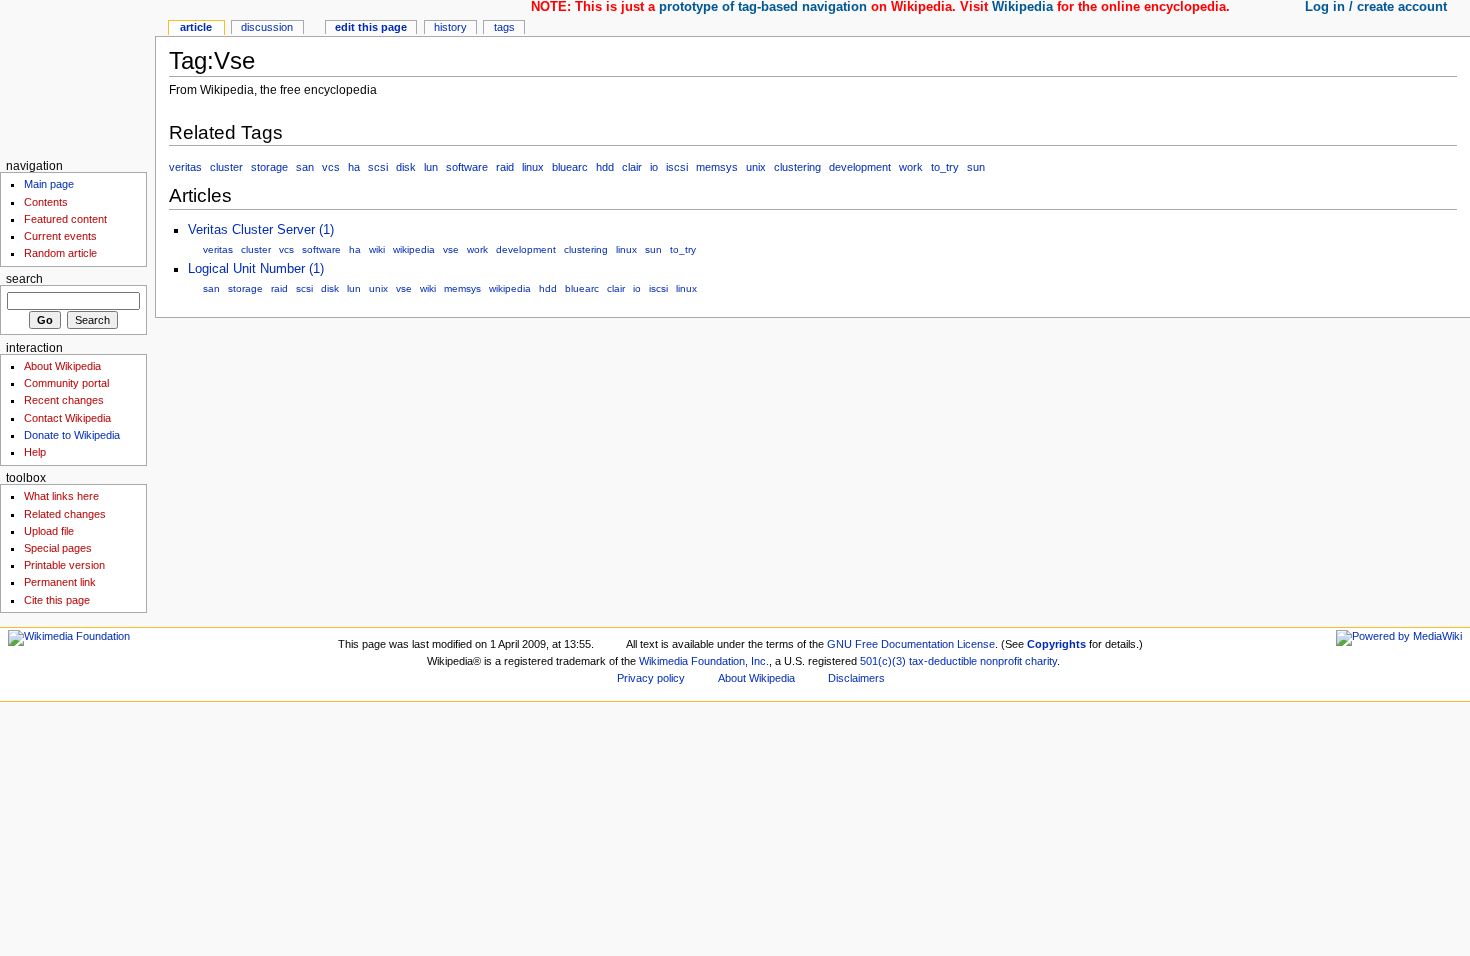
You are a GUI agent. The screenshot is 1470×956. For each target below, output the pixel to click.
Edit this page (371, 27)
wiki (377, 249)
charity (1041, 661)
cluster (226, 167)
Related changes (65, 514)
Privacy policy (651, 678)
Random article (60, 253)
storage (269, 167)
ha (354, 167)
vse (451, 249)
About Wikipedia (62, 366)
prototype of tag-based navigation (763, 7)
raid (505, 167)
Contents (46, 202)
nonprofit (1001, 661)
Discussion (267, 27)
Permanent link (60, 582)
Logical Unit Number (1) (256, 269)
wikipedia (414, 249)
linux (533, 167)
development (860, 167)
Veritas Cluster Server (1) (261, 230)
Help (35, 452)
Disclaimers (856, 678)
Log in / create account (1376, 7)
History (450, 27)
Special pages (58, 548)
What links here (61, 496)
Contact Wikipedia (67, 418)
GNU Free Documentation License (911, 644)
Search (24, 279)
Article (196, 27)
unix (756, 167)
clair (632, 167)
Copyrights (1056, 644)
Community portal (66, 383)
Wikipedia (1022, 7)
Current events (60, 236)
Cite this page (57, 600)
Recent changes (64, 400)
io (654, 167)
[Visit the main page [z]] (77, 77)
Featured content (65, 219)
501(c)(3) (883, 661)
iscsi (677, 167)
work (911, 167)
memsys (717, 167)
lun (431, 167)
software (467, 167)
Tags (504, 27)
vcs (331, 167)
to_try (945, 167)
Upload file (49, 531)
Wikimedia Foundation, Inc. (704, 661)
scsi (378, 167)
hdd (605, 167)
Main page (49, 184)
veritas (185, 167)
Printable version (64, 565)
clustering (797, 167)
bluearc (570, 167)
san (305, 167)
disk (406, 167)
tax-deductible (943, 661)
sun (976, 167)
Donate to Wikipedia (72, 435)
